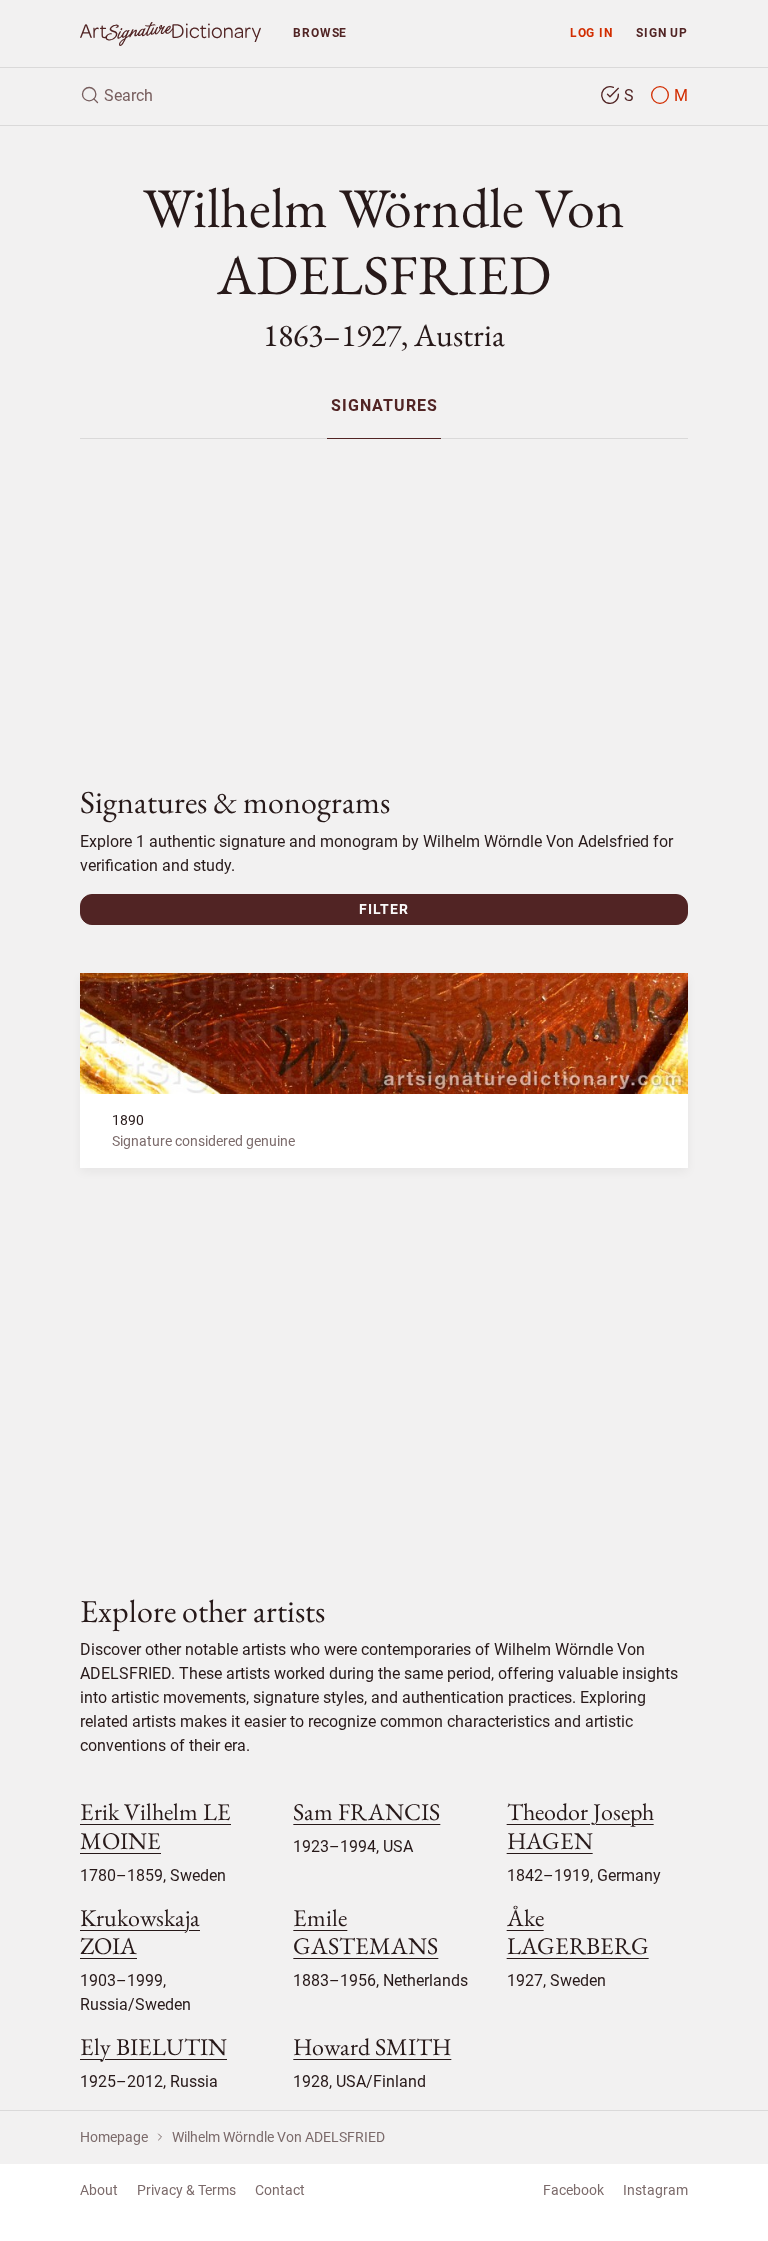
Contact (280, 2190)
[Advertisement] (384, 595)
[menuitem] (383, 405)
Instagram (655, 2190)
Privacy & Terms (186, 2190)
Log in (591, 32)
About (99, 2190)
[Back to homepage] (170, 33)
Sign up (662, 32)
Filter (384, 909)
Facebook (573, 2190)
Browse (320, 32)
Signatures (384, 406)
